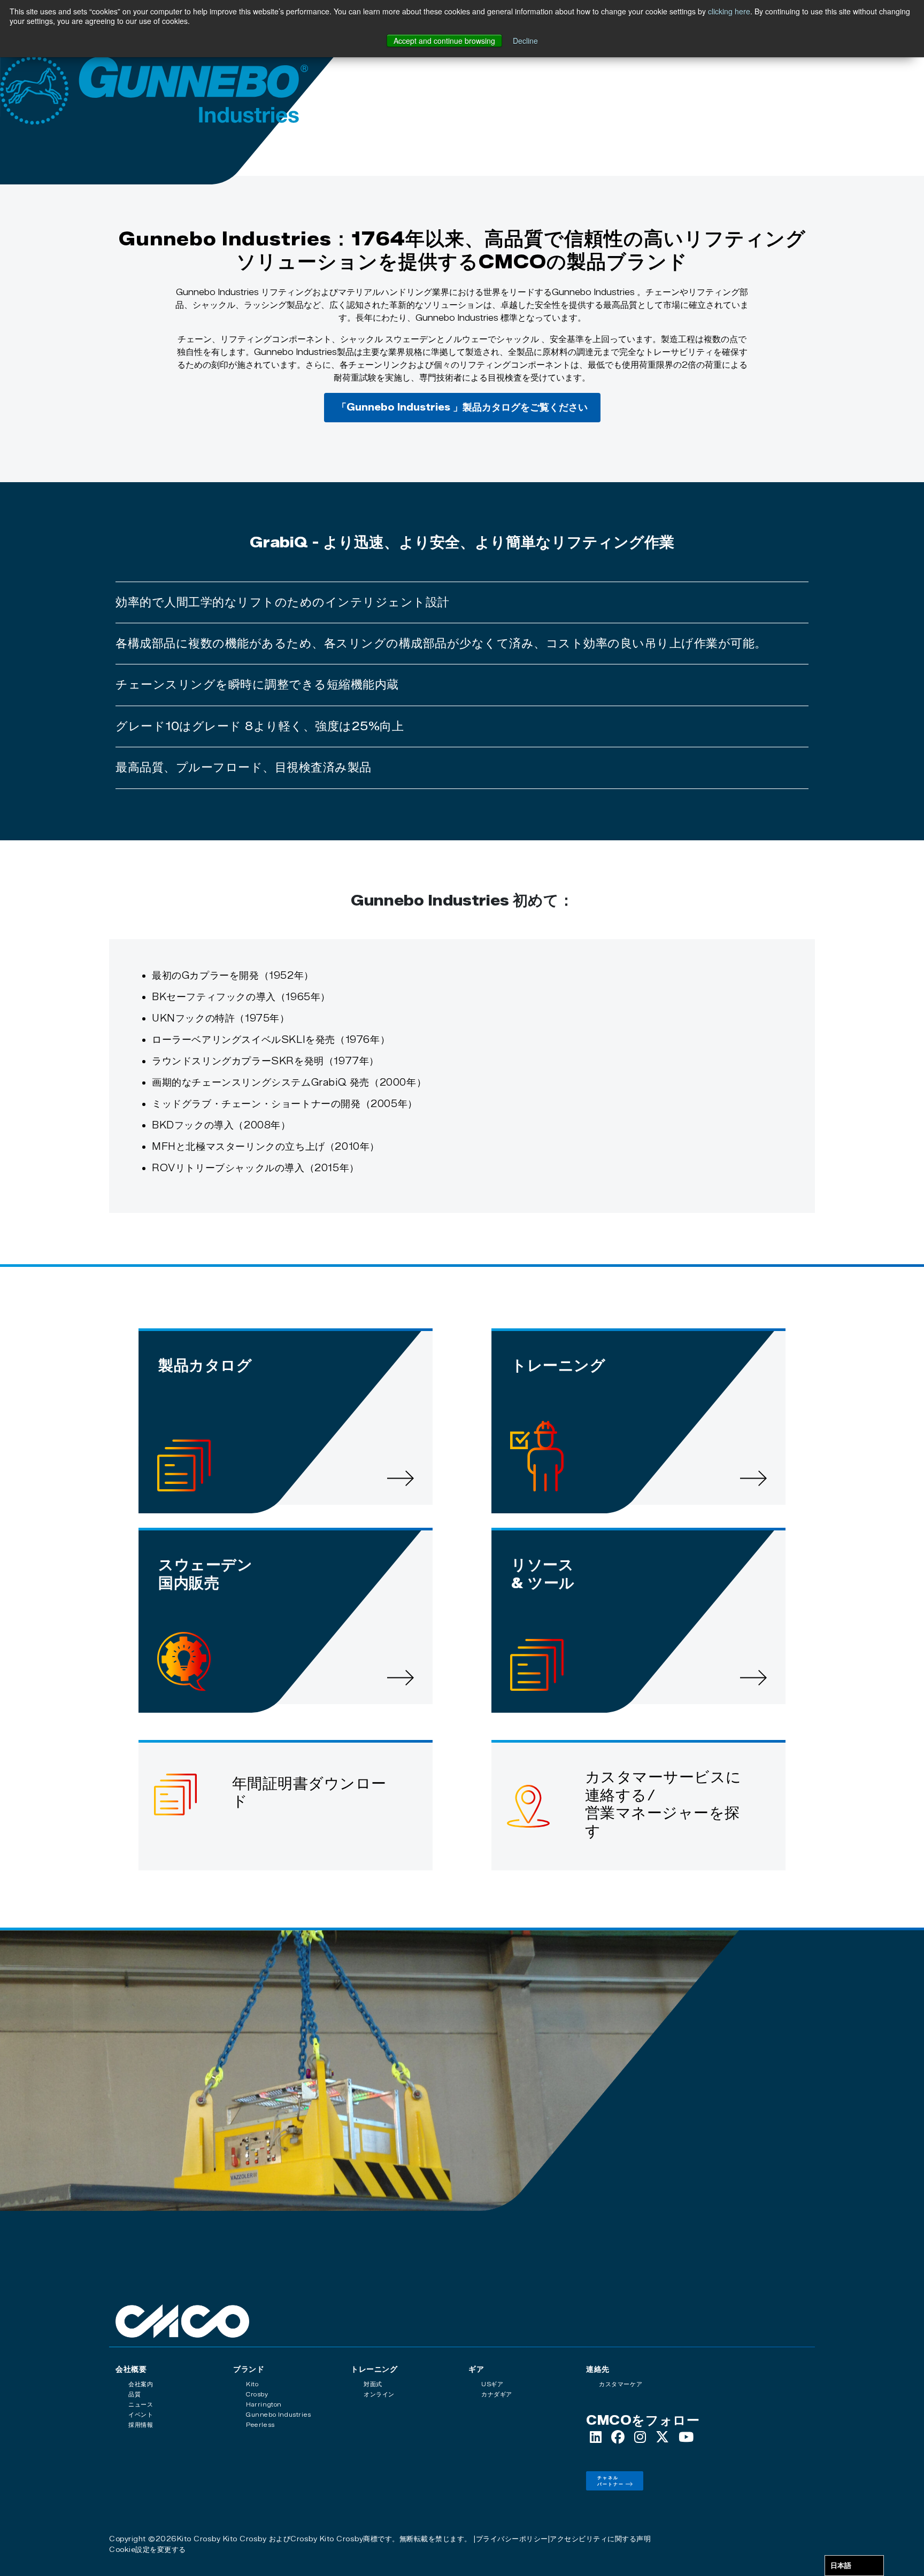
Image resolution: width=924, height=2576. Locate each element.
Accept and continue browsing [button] (444, 41)
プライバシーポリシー (512, 2539)
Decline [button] (525, 41)
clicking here (729, 11)
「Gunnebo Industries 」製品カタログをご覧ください (462, 407)
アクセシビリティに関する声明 (600, 2539)
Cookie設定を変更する (148, 2549)
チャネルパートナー (611, 2481)
